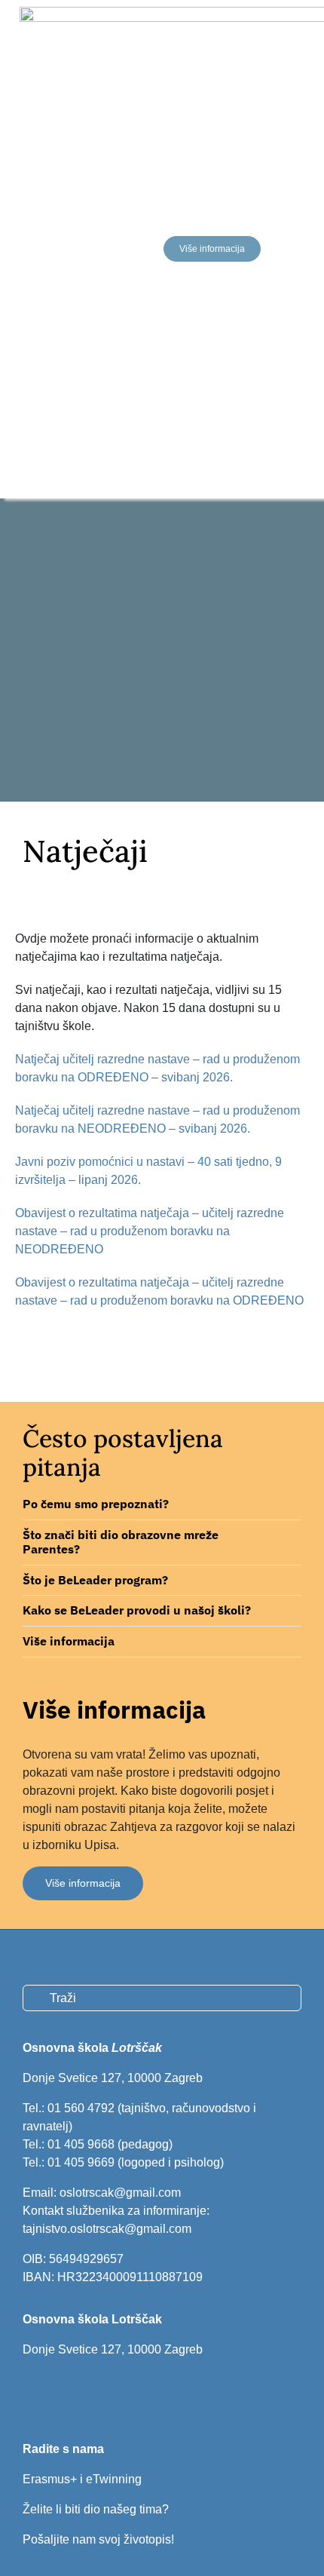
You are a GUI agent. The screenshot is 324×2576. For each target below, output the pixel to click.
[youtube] (79, 2393)
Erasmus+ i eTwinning (82, 2479)
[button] (162, 1504)
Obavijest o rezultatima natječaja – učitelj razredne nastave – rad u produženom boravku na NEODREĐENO (150, 1231)
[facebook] (28, 2393)
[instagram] (53, 2393)
